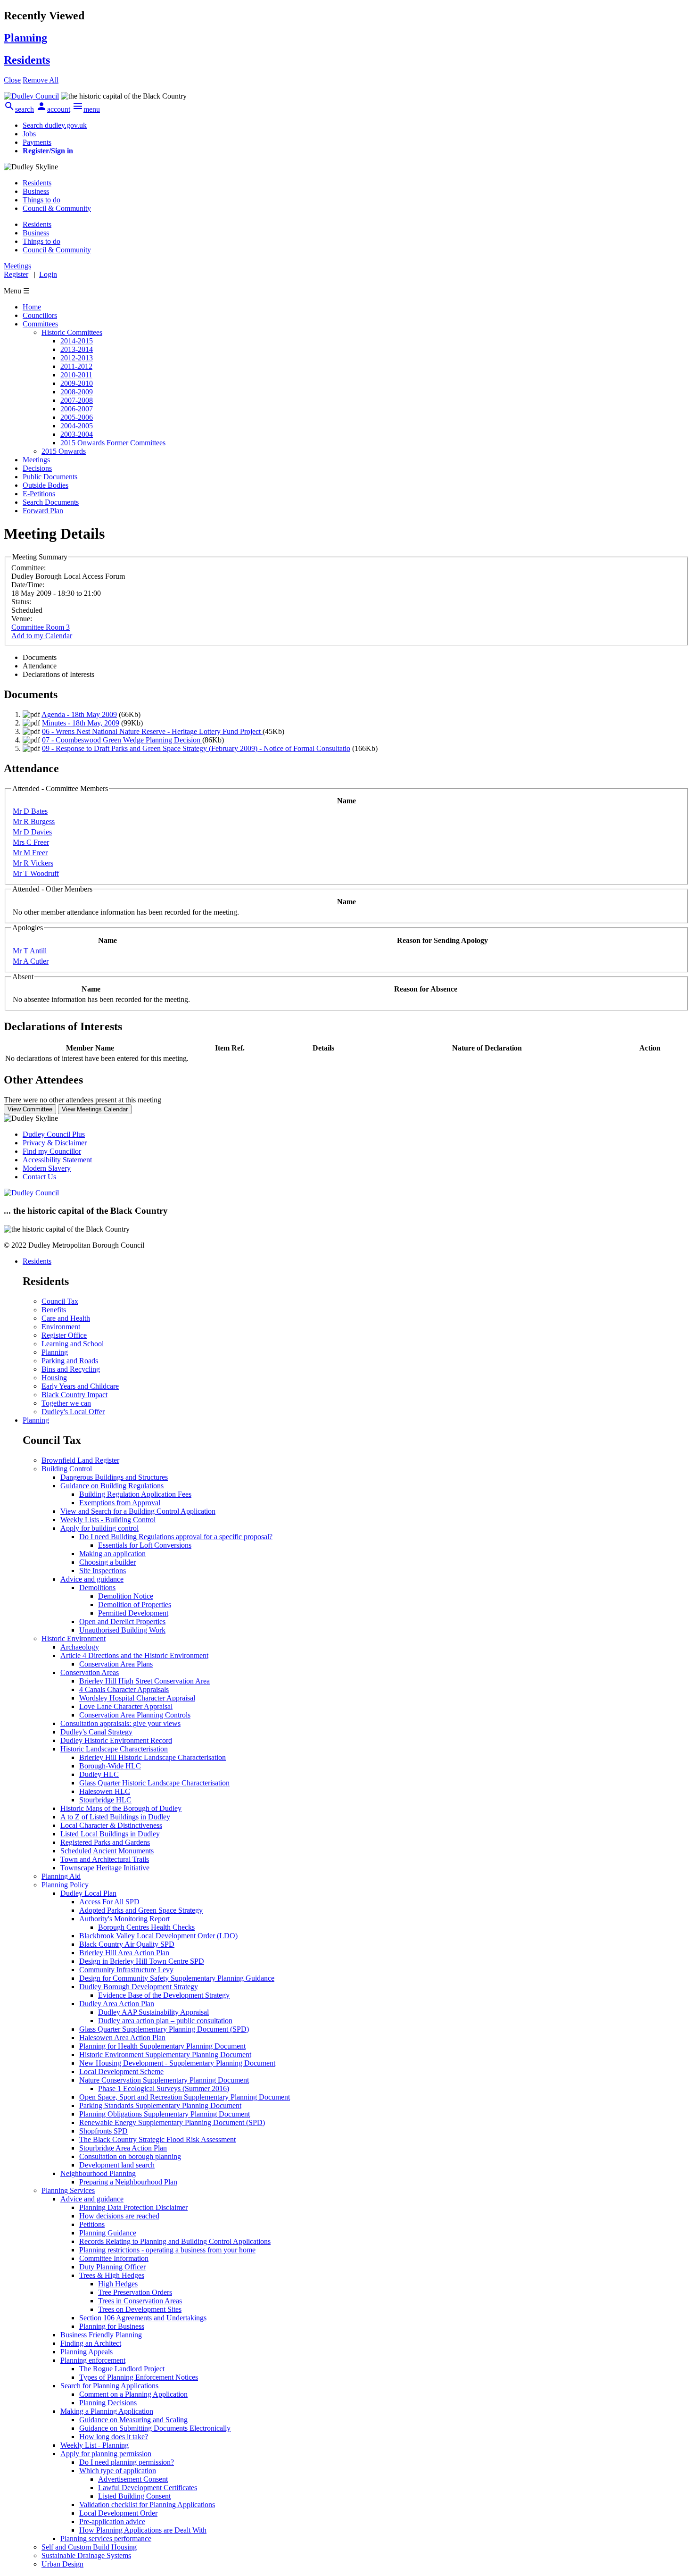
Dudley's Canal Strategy (96, 1732)
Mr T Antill (30, 951)
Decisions (37, 468)
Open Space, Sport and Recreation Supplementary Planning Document (185, 2097)
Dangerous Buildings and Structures (114, 1477)
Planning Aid (61, 1876)
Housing (54, 1378)
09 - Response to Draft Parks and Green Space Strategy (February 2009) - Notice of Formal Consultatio (196, 748)
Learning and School (73, 1344)
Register (16, 274)
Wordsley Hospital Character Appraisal (137, 1698)
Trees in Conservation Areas (140, 2301)
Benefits (54, 1310)
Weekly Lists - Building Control (108, 1520)
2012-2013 (77, 358)
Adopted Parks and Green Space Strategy (141, 1910)
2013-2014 (77, 349)
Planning (55, 1352)
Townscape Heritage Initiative (105, 1868)
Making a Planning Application (107, 2411)
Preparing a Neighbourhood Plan (128, 2182)
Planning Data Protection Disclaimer (133, 2207)
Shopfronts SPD (103, 2131)
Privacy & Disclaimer (55, 1143)
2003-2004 (77, 434)
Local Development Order (118, 2513)
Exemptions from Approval (120, 1503)
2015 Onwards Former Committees (113, 443)
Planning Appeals (87, 2352)
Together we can (66, 1403)
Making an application (112, 1554)
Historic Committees (72, 332)
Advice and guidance (92, 1579)
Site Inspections (103, 1571)
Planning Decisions (108, 2403)
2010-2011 (76, 375)
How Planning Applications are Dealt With (143, 2530)
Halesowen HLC (105, 1791)
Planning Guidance (108, 2233)
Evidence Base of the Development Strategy (164, 1995)
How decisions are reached (119, 2216)
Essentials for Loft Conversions (145, 1545)
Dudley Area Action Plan (117, 2004)
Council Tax (60, 1301)
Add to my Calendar (42, 636)
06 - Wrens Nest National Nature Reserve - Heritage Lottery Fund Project (152, 731)
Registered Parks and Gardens (105, 1842)
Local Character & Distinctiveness (111, 1825)
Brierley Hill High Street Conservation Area (144, 1681)
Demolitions (97, 1588)
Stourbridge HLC (105, 1800)
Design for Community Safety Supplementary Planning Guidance (177, 1978)
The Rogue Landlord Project (122, 2369)
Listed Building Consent (134, 2496)
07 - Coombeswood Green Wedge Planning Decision (122, 740)
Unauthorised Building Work (122, 1630)
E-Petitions (39, 494)
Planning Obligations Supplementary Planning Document (165, 2114)
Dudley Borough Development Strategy (139, 1987)
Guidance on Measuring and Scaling (133, 2420)
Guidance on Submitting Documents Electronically (155, 2428)
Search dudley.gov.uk (55, 125)
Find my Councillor (52, 1151)
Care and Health (66, 1318)
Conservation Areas (90, 1672)
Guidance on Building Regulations (112, 1486)
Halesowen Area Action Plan (122, 2038)
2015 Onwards (64, 451)
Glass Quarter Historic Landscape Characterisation (154, 1783)
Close (12, 80)
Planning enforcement (93, 2360)
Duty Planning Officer (112, 2267)
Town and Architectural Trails (105, 1859)
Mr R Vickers (33, 863)
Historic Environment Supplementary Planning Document (165, 2055)
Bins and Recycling (71, 1369)
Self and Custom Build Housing (89, 2547)
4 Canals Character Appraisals (124, 1689)
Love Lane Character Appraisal (126, 1706)
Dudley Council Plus (54, 1134)
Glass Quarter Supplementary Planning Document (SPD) (164, 2029)
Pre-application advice (112, 2522)
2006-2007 (77, 409)
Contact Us (39, 1177)
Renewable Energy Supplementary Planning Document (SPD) (172, 2122)
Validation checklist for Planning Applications (147, 2505)
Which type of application (118, 2471)
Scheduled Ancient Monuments (107, 1851)
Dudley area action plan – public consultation (165, 2021)
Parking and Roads (70, 1361)
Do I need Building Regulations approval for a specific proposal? (176, 1537)
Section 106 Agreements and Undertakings (143, 2318)
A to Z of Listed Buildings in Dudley (115, 1817)
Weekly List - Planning (95, 2445)
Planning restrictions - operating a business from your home (167, 2250)
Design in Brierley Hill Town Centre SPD (142, 1961)
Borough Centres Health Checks (146, 1927)
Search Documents (51, 502)
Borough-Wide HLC (110, 1766)
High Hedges (118, 2284)
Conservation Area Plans (116, 1664)
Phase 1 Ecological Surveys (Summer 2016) (164, 2088)
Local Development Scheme (121, 2072)
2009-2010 (77, 383)
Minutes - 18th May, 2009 (81, 723)
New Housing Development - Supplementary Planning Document (177, 2063)
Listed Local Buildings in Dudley (110, 1834)
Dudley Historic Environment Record (116, 1740)
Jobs (29, 134)
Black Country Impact (74, 1395)
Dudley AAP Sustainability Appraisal (153, 2012)
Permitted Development (133, 1613)
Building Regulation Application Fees (135, 1494)
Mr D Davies (32, 832)
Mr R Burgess (34, 821)
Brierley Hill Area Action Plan (124, 1953)
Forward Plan (43, 511)
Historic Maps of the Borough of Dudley (121, 1808)
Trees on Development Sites (140, 2309)
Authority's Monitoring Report (124, 1919)
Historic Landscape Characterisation (114, 1749)
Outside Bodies (45, 485)
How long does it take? (114, 2437)
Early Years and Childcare (80, 1386)
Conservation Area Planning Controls (135, 1715)
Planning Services (68, 2190)
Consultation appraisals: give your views (120, 1723)
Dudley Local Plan (88, 1893)
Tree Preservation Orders (135, 2292)
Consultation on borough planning (130, 2156)
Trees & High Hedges (112, 2275)
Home (32, 307)
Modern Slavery (47, 1168)
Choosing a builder (107, 1562)
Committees (40, 324)
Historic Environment (74, 1638)
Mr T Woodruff (36, 873)
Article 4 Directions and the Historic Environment (134, 1655)
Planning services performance (106, 2538)
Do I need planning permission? (127, 2462)
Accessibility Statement (57, 1160)
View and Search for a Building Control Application (138, 1511)
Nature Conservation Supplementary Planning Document (164, 2080)
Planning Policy (65, 1885)
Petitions (92, 2224)
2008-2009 (77, 392)
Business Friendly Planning (101, 2335)
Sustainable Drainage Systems (86, 2555)
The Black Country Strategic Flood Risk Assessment (157, 2139)
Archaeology (80, 1647)
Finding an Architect (91, 2343)
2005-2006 (77, 417)
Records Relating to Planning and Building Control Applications (175, 2241)
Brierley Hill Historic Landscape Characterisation (153, 1757)
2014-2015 (77, 341)
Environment (61, 1327)
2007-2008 (77, 400)
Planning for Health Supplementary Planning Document (162, 2046)
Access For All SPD (109, 1902)
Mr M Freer (30, 853)
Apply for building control (99, 1528)
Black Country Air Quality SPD (127, 1944)
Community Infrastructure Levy (126, 1970)
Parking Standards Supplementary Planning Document (160, 2105)
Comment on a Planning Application (133, 2394)
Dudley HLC (99, 1774)
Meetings (36, 460)
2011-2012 (76, 366)
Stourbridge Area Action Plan (123, 2148)
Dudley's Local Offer (73, 1412)
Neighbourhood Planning (98, 2173)
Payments (37, 142)
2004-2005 (77, 426)
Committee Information (114, 2258)
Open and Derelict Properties (122, 1621)
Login (48, 274)
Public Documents (50, 477)
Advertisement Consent (133, 2479)
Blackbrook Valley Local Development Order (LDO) (158, 1936)
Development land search (117, 2165)
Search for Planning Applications (109, 2386)
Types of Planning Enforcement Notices (139, 2377)
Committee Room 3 (41, 627)
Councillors (40, 315)
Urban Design (62, 2564)
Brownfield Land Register (80, 1460)
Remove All (41, 80)
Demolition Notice (126, 1596)
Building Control (67, 1469)
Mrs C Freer (31, 842)
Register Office (64, 1335)
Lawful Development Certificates (148, 2488)
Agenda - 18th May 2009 (79, 714)
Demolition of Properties (135, 1605)
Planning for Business (112, 2326)
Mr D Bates (30, 811)
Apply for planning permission (106, 2454)
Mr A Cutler (31, 961)
